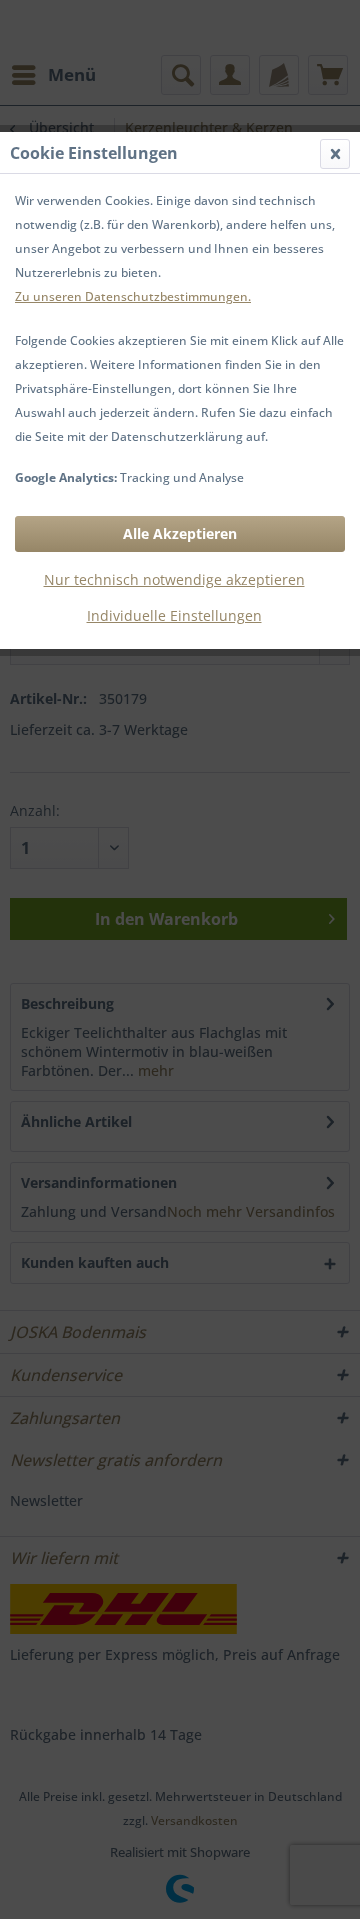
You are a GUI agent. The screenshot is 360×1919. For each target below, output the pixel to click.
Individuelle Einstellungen (174, 615)
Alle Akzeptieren (180, 533)
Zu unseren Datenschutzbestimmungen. (133, 296)
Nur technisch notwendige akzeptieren (174, 579)
